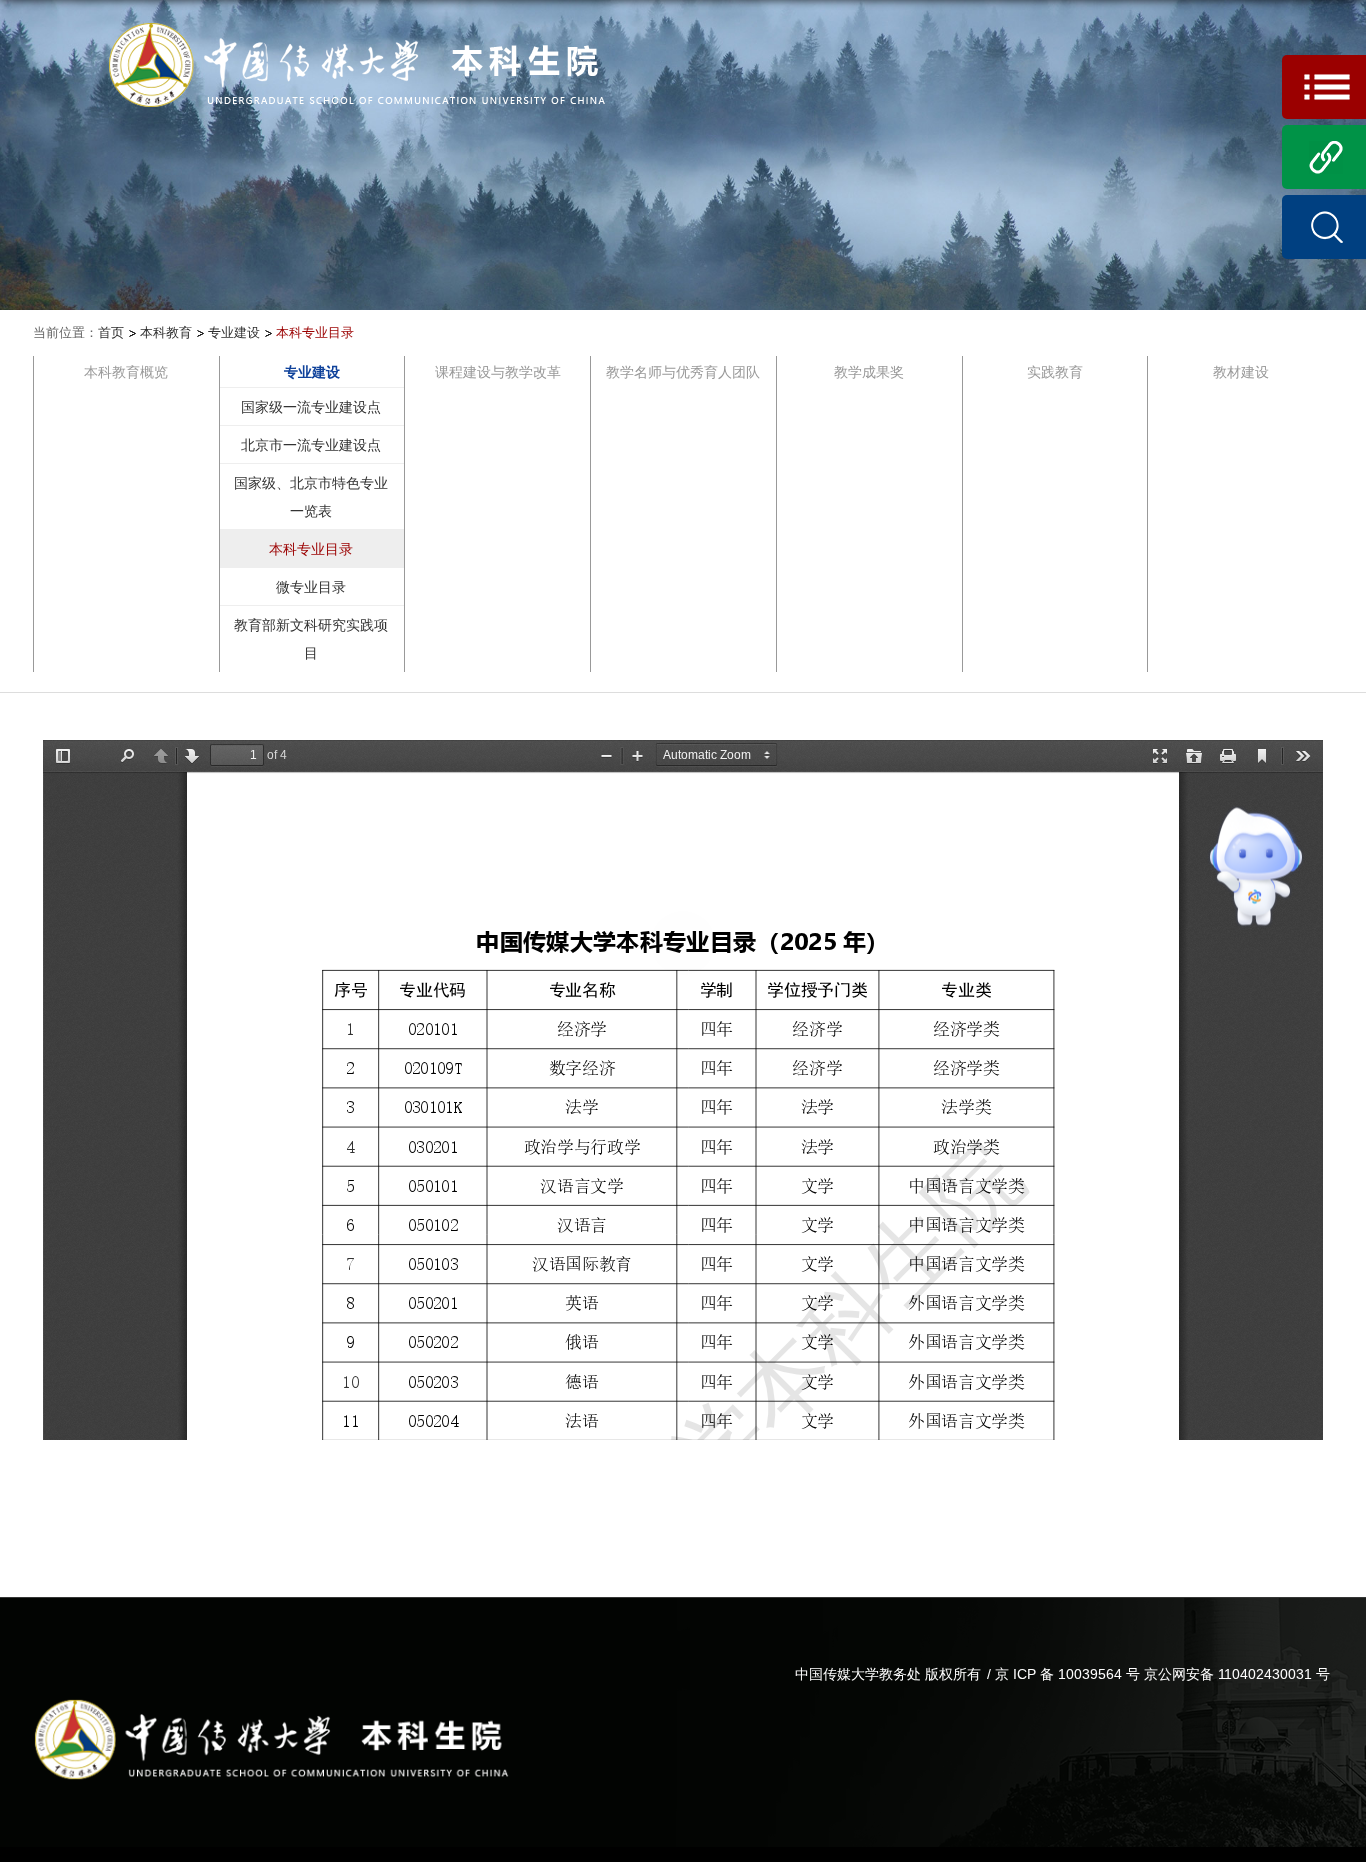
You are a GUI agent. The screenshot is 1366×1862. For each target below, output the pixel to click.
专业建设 (234, 332)
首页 (111, 332)
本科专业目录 (315, 332)
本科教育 (166, 332)
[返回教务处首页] (357, 26)
